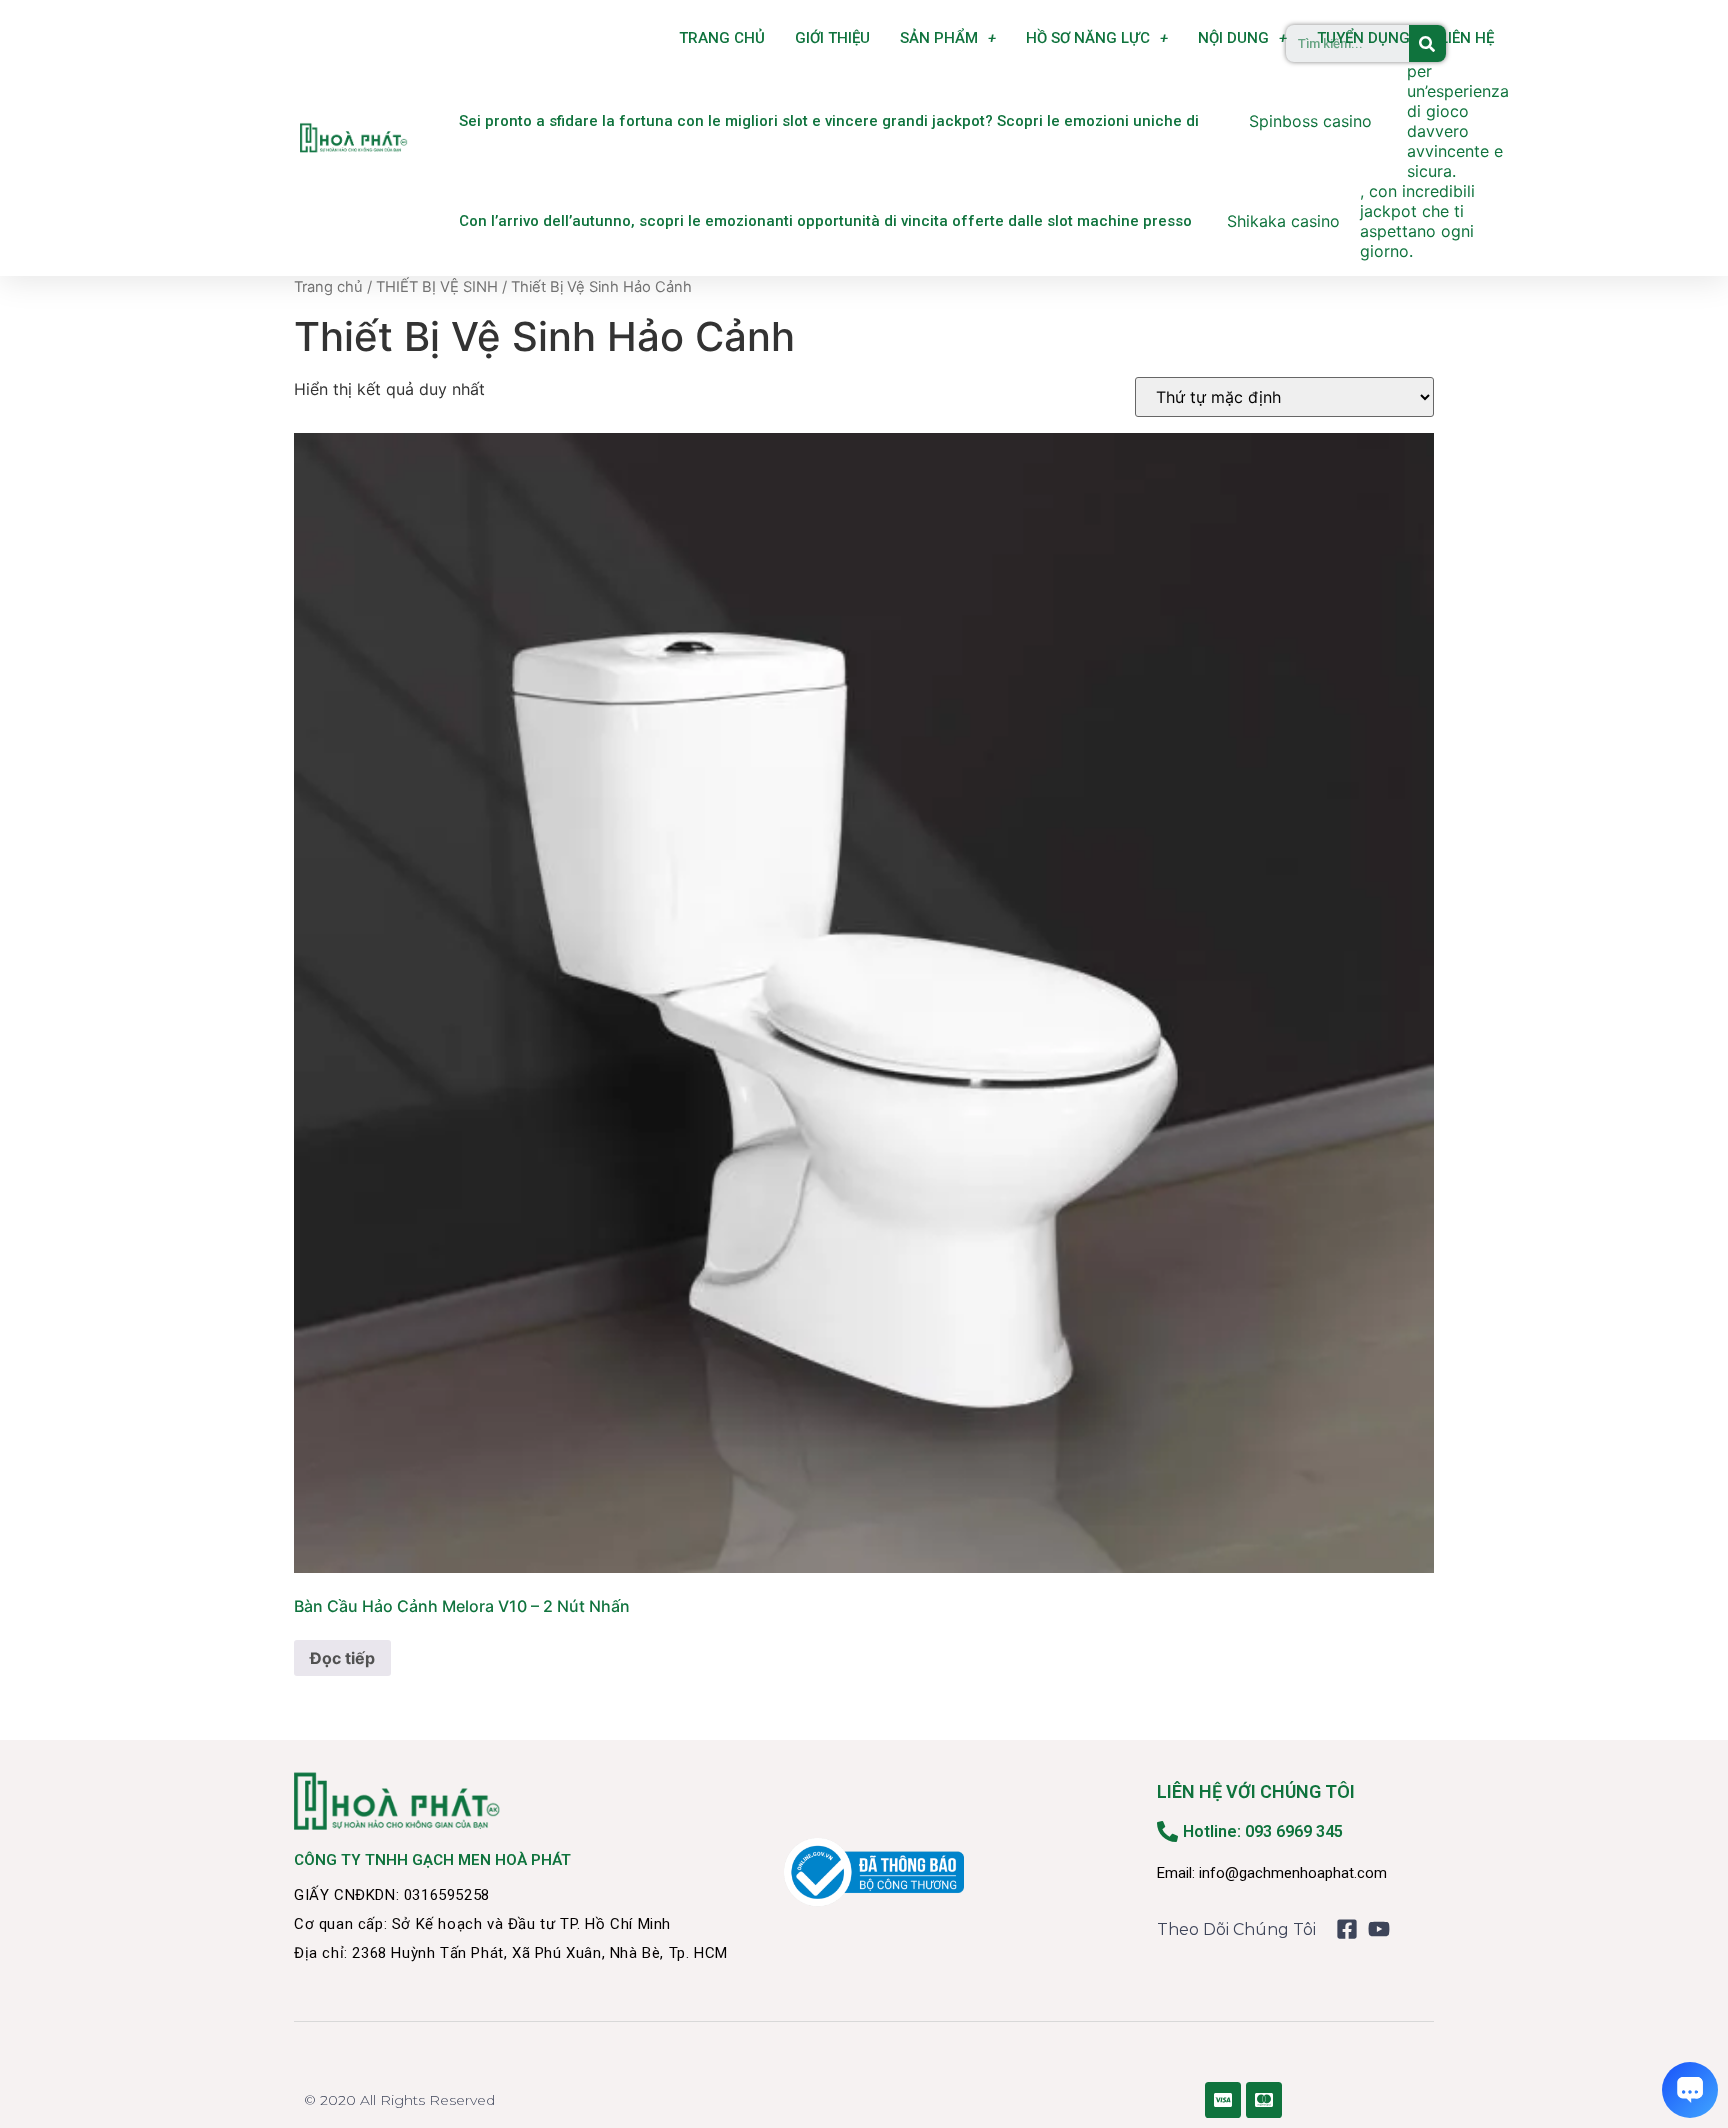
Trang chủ (328, 287)
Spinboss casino (1310, 121)
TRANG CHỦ (722, 38)
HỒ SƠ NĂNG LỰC (1088, 38)
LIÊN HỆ (1467, 38)
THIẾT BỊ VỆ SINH (437, 287)
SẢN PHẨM (939, 38)
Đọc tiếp (342, 1658)
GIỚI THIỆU (832, 38)
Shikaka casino (1283, 221)
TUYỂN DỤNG (1363, 38)
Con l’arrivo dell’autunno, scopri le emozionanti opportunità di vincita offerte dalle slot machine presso (825, 221)
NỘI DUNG (1233, 38)
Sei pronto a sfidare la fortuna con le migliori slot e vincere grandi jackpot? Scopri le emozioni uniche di (829, 121)
